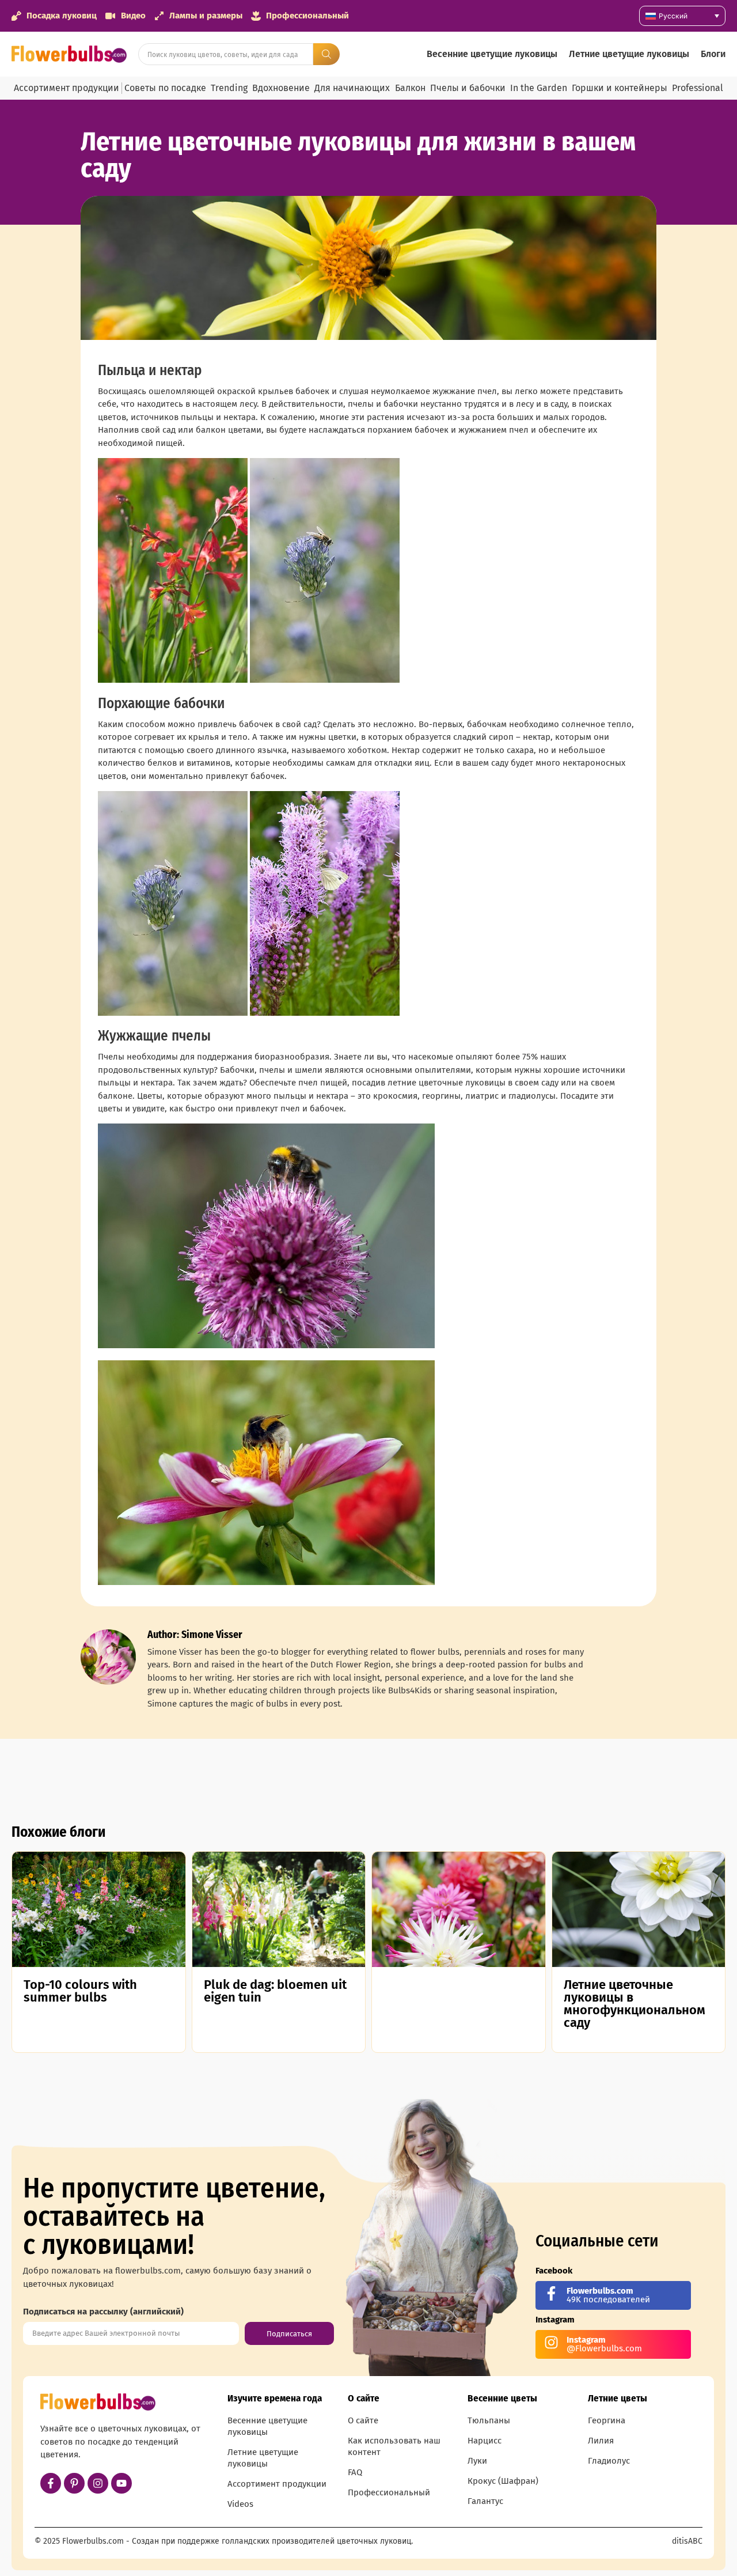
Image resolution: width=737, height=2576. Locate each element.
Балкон (410, 88)
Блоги (713, 54)
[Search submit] (326, 54)
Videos (240, 2504)
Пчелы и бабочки (468, 88)
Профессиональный (389, 2492)
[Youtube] (121, 2483)
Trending (229, 88)
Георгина (607, 2420)
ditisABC (687, 2541)
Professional (698, 88)
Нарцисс (485, 2441)
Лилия (601, 2441)
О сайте (363, 2420)
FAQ (355, 2472)
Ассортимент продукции (67, 88)
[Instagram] (98, 2483)
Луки (477, 2461)
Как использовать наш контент (394, 2446)
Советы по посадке (165, 88)
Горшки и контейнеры (620, 88)
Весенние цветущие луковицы (492, 54)
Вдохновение (281, 88)
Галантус (485, 2501)
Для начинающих (352, 88)
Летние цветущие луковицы (629, 54)
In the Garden (539, 88)
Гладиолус (609, 2461)
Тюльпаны (489, 2420)
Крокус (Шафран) (503, 2481)
